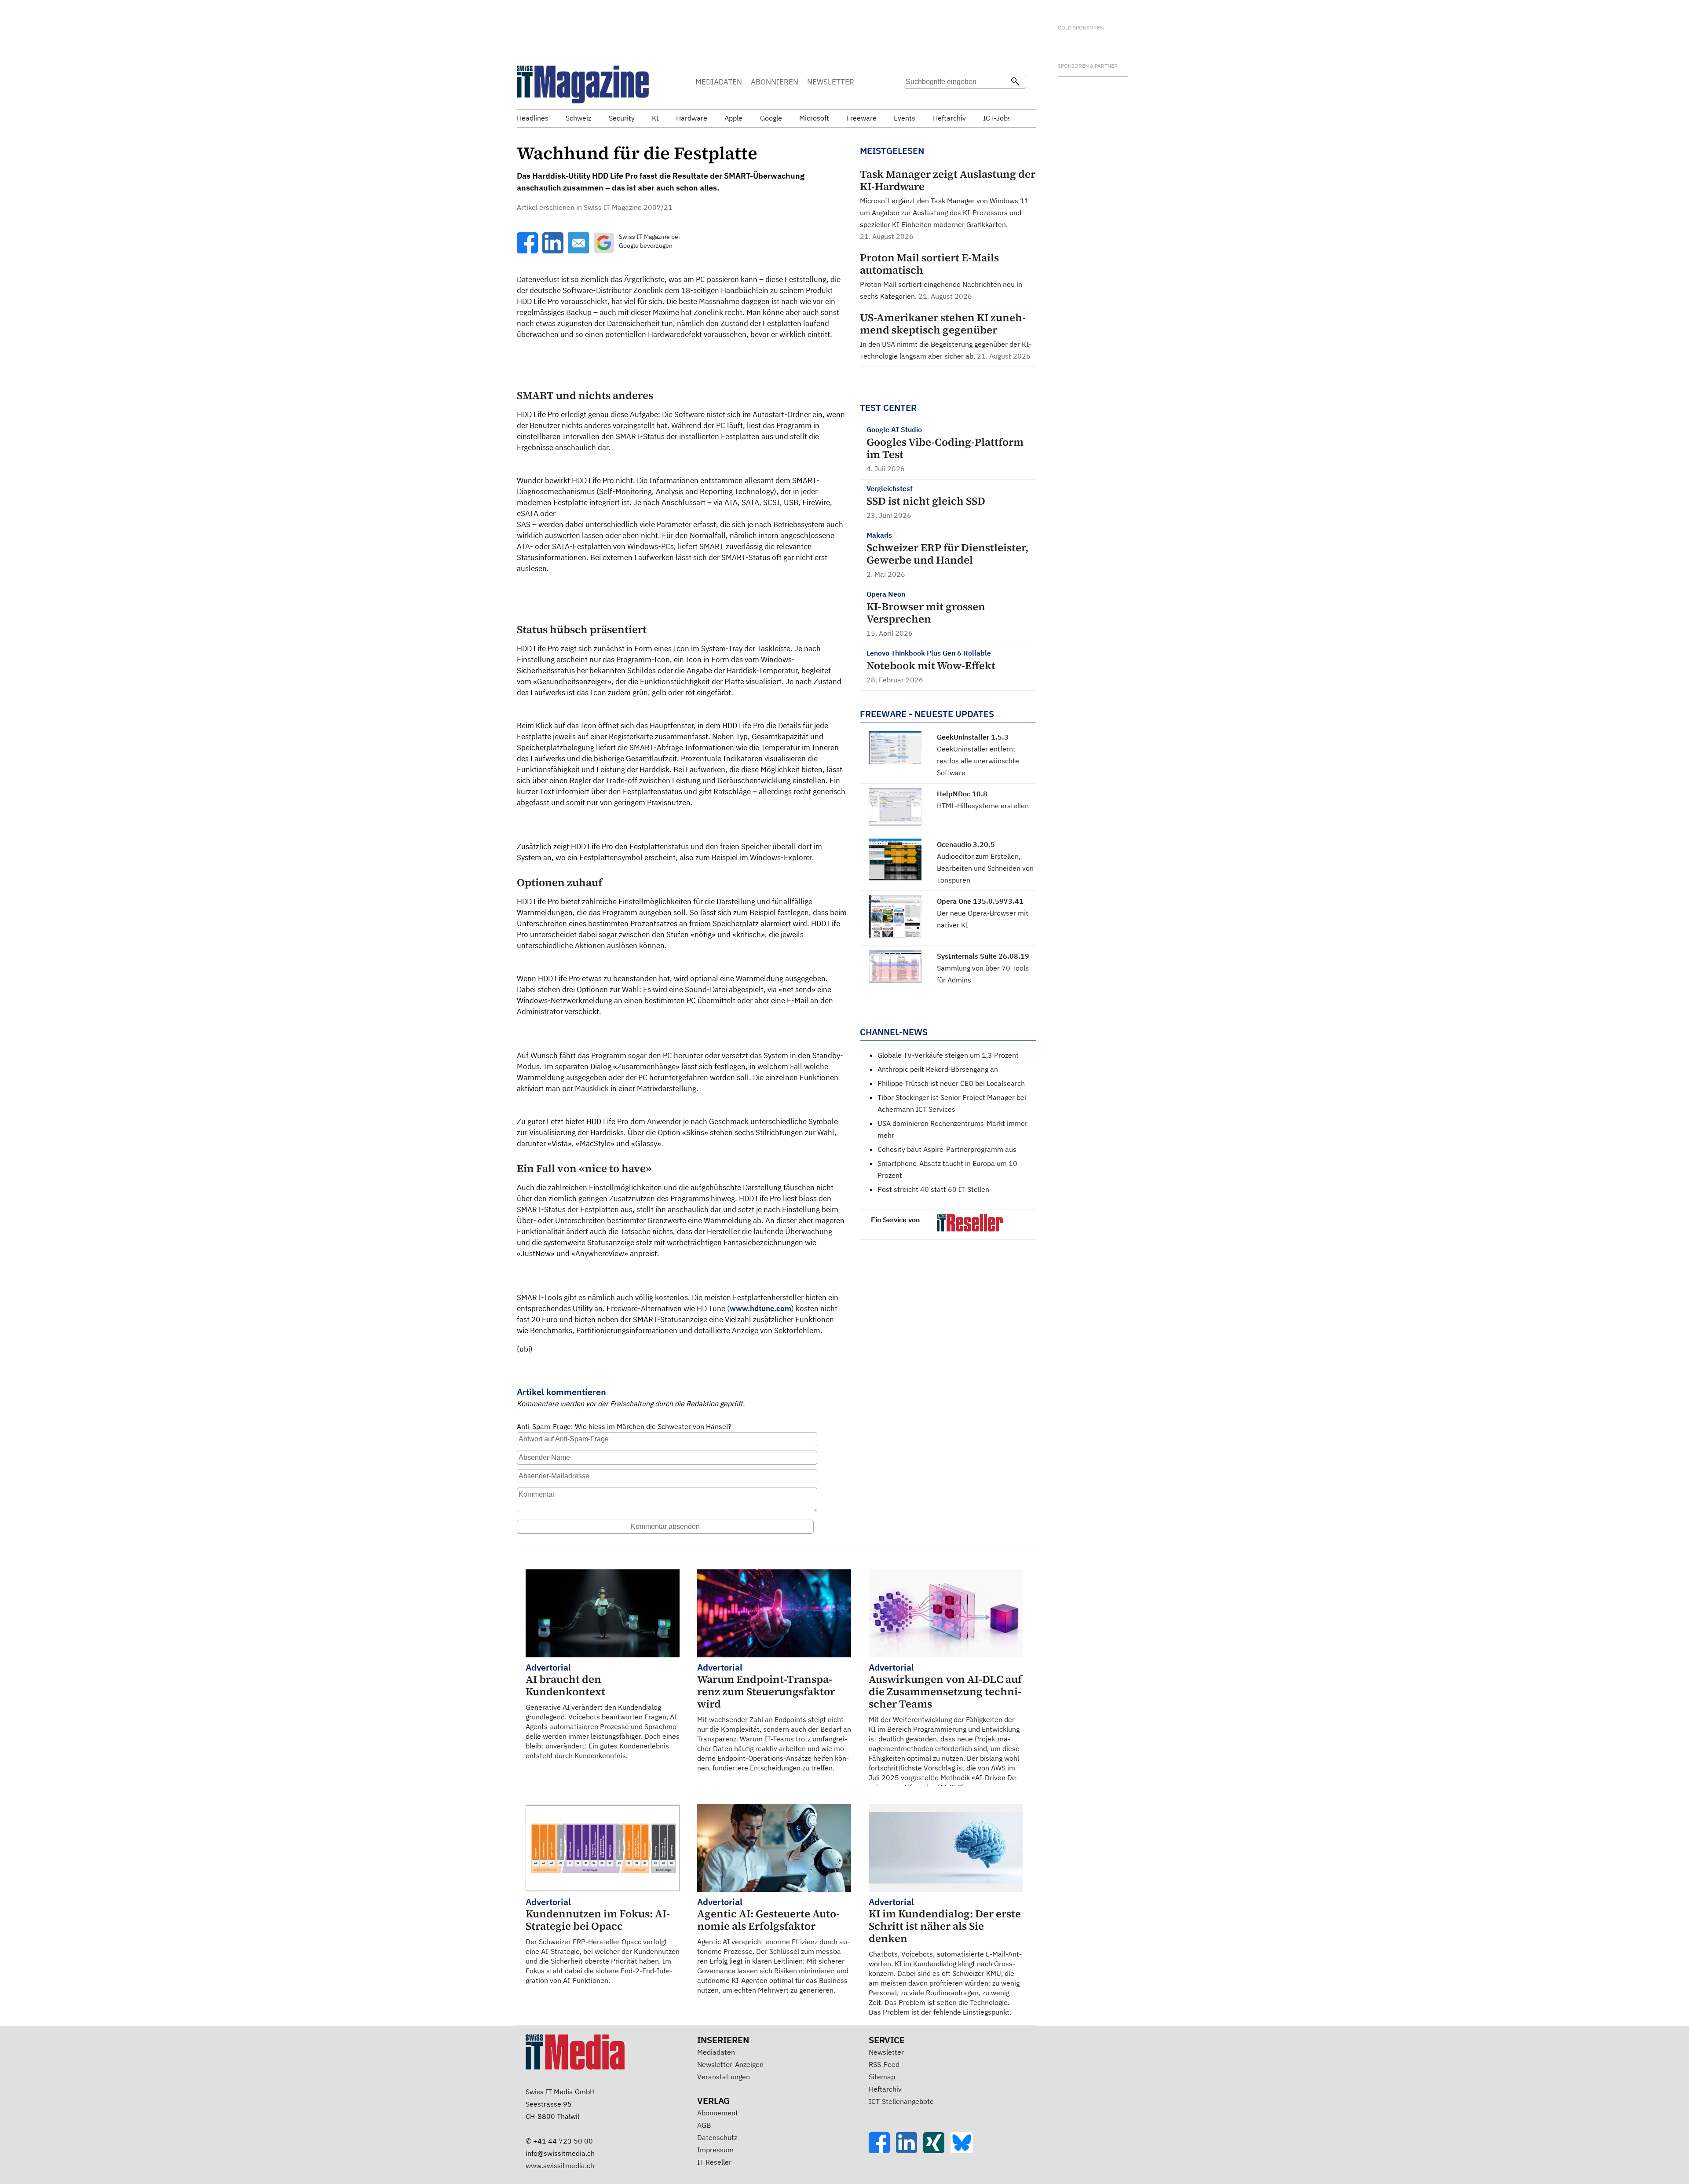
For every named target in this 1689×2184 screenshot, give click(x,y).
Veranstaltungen (724, 2077)
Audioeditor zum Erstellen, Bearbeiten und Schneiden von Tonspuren (985, 868)
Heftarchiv (885, 2089)
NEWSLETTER (831, 82)
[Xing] (937, 2151)
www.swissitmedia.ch (560, 2166)
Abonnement (718, 2113)
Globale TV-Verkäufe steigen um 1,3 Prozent (948, 1055)
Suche (914, 99)
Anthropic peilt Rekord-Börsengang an (938, 1069)
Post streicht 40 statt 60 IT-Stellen (933, 1189)
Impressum (715, 2150)
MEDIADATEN (719, 82)
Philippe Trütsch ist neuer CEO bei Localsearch (951, 1083)
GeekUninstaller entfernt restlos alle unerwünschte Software (978, 761)
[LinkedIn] (910, 2151)
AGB (704, 2125)
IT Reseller (714, 2162)
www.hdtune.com (760, 1308)
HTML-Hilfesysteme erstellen (983, 806)
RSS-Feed (884, 2064)
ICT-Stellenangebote (901, 2101)
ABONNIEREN (775, 82)
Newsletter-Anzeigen (730, 2064)
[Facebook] (882, 2151)
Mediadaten (716, 2052)
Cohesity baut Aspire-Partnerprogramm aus (947, 1149)
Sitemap (882, 2077)
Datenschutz (717, 2137)
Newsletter (886, 2052)
